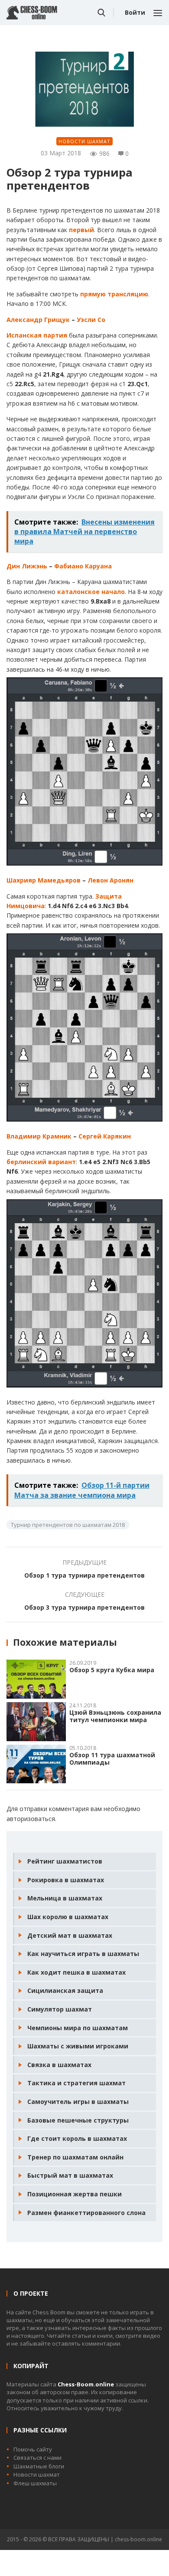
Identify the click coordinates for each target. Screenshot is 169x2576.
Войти (135, 12)
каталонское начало (91, 592)
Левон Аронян (110, 880)
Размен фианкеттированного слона (86, 2213)
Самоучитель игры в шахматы (78, 2102)
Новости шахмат (84, 141)
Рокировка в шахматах (66, 1880)
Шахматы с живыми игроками (78, 2046)
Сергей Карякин (105, 1136)
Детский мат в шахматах (70, 1935)
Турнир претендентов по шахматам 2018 (68, 1525)
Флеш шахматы (35, 2483)
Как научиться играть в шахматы (83, 1954)
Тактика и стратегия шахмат (76, 2083)
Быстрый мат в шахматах (70, 2175)
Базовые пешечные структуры (78, 2120)
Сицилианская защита (65, 1990)
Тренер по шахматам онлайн (75, 2157)
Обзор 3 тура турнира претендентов (84, 1607)
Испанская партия (37, 335)
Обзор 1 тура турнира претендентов (84, 1575)
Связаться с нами (37, 2458)
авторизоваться (31, 1819)
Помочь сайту (33, 2449)
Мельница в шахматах (65, 1898)
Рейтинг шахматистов (65, 1861)
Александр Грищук (38, 320)
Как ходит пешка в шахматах (76, 1972)
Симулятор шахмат (60, 2009)
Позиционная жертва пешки (75, 2194)
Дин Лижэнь (27, 566)
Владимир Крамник (39, 1136)
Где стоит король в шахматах (77, 2138)
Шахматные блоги (39, 2466)
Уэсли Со (91, 320)
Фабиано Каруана (83, 566)
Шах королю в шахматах (68, 1917)
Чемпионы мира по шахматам (78, 2028)
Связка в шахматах (59, 2065)
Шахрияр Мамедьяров (44, 880)
